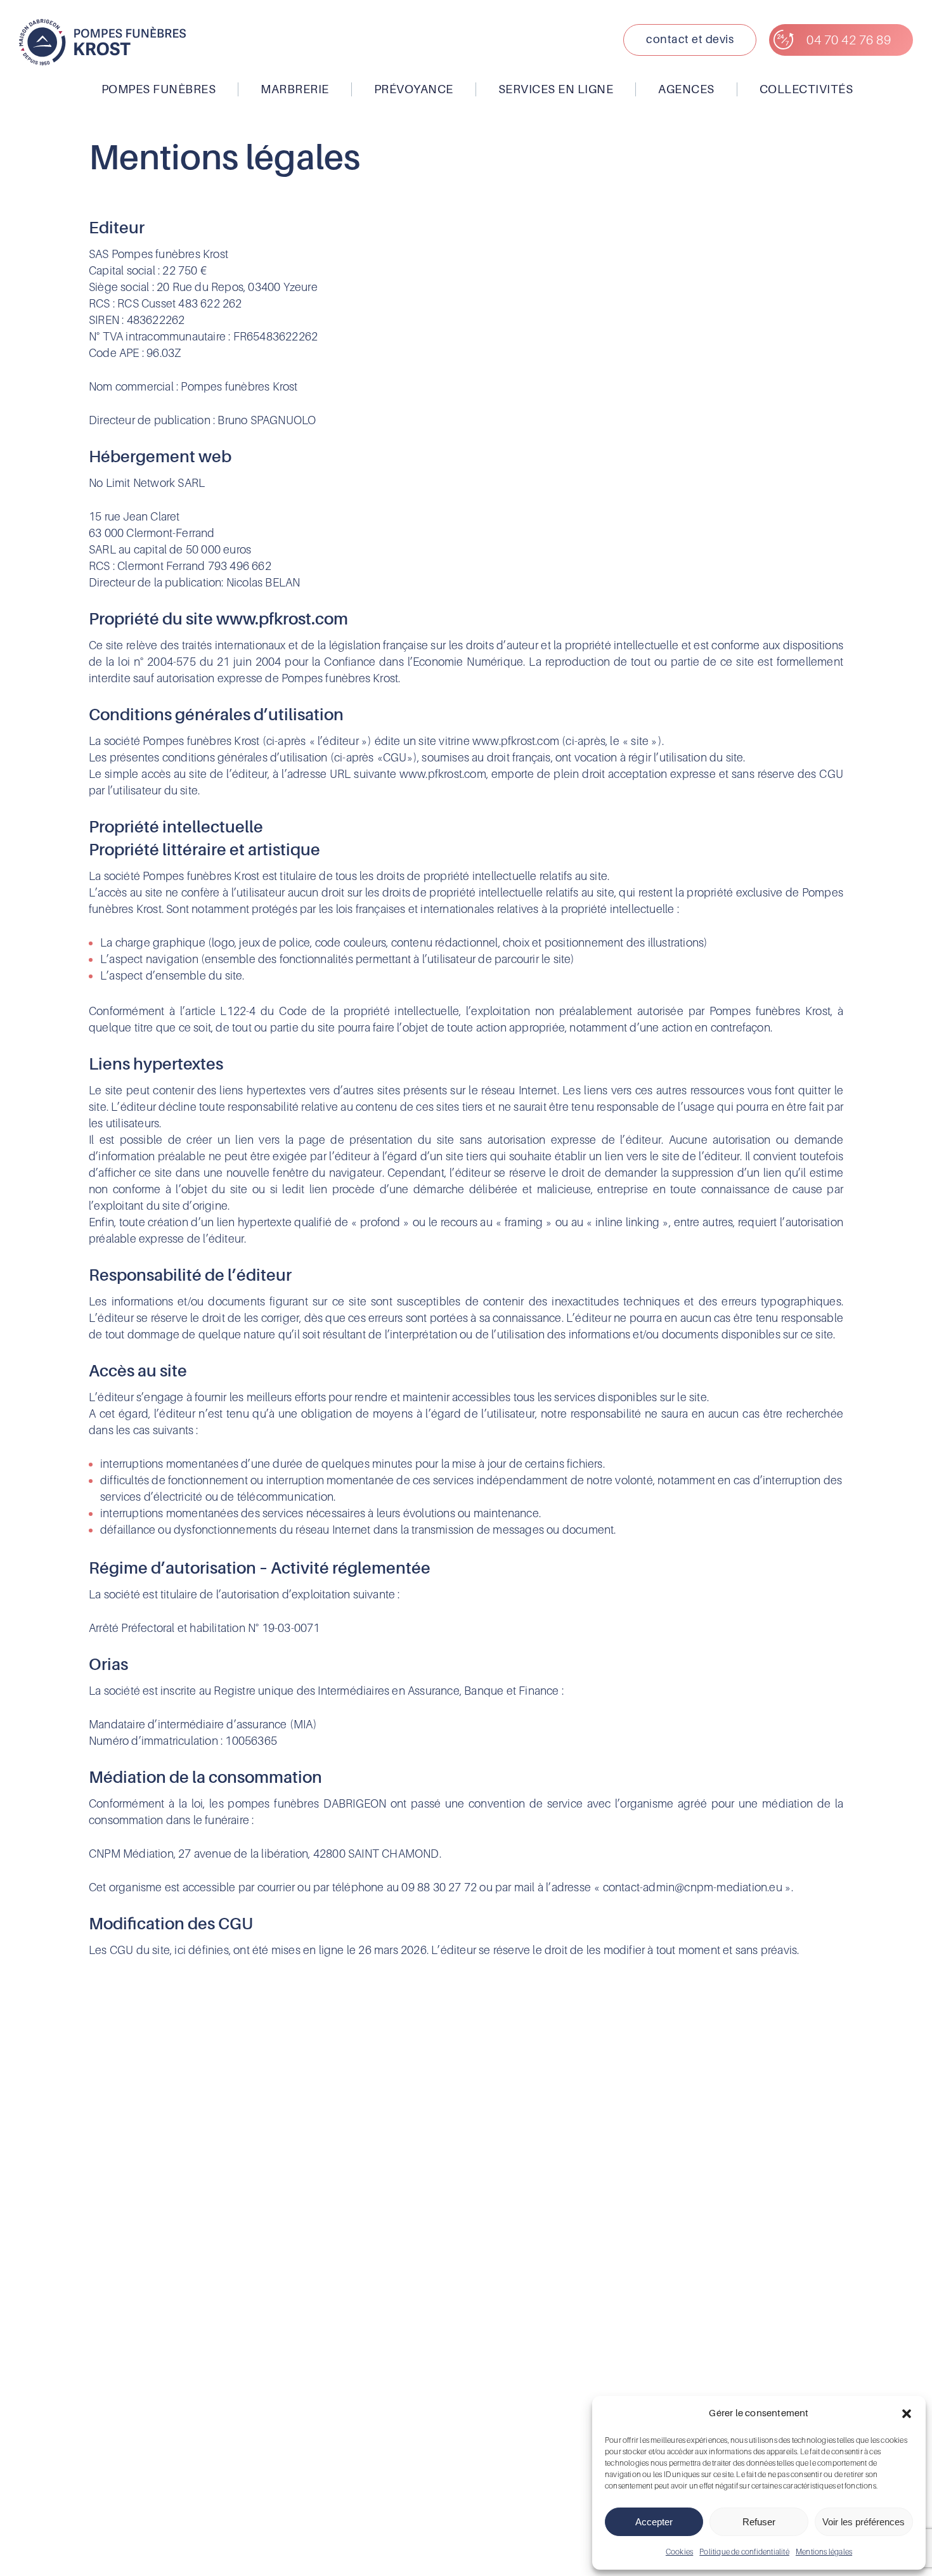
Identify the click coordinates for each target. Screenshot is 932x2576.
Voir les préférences (864, 2522)
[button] (907, 2414)
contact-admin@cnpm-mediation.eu (693, 1887)
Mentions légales (824, 2552)
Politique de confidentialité (744, 2552)
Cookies (679, 2552)
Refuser (759, 2522)
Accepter (654, 2522)
